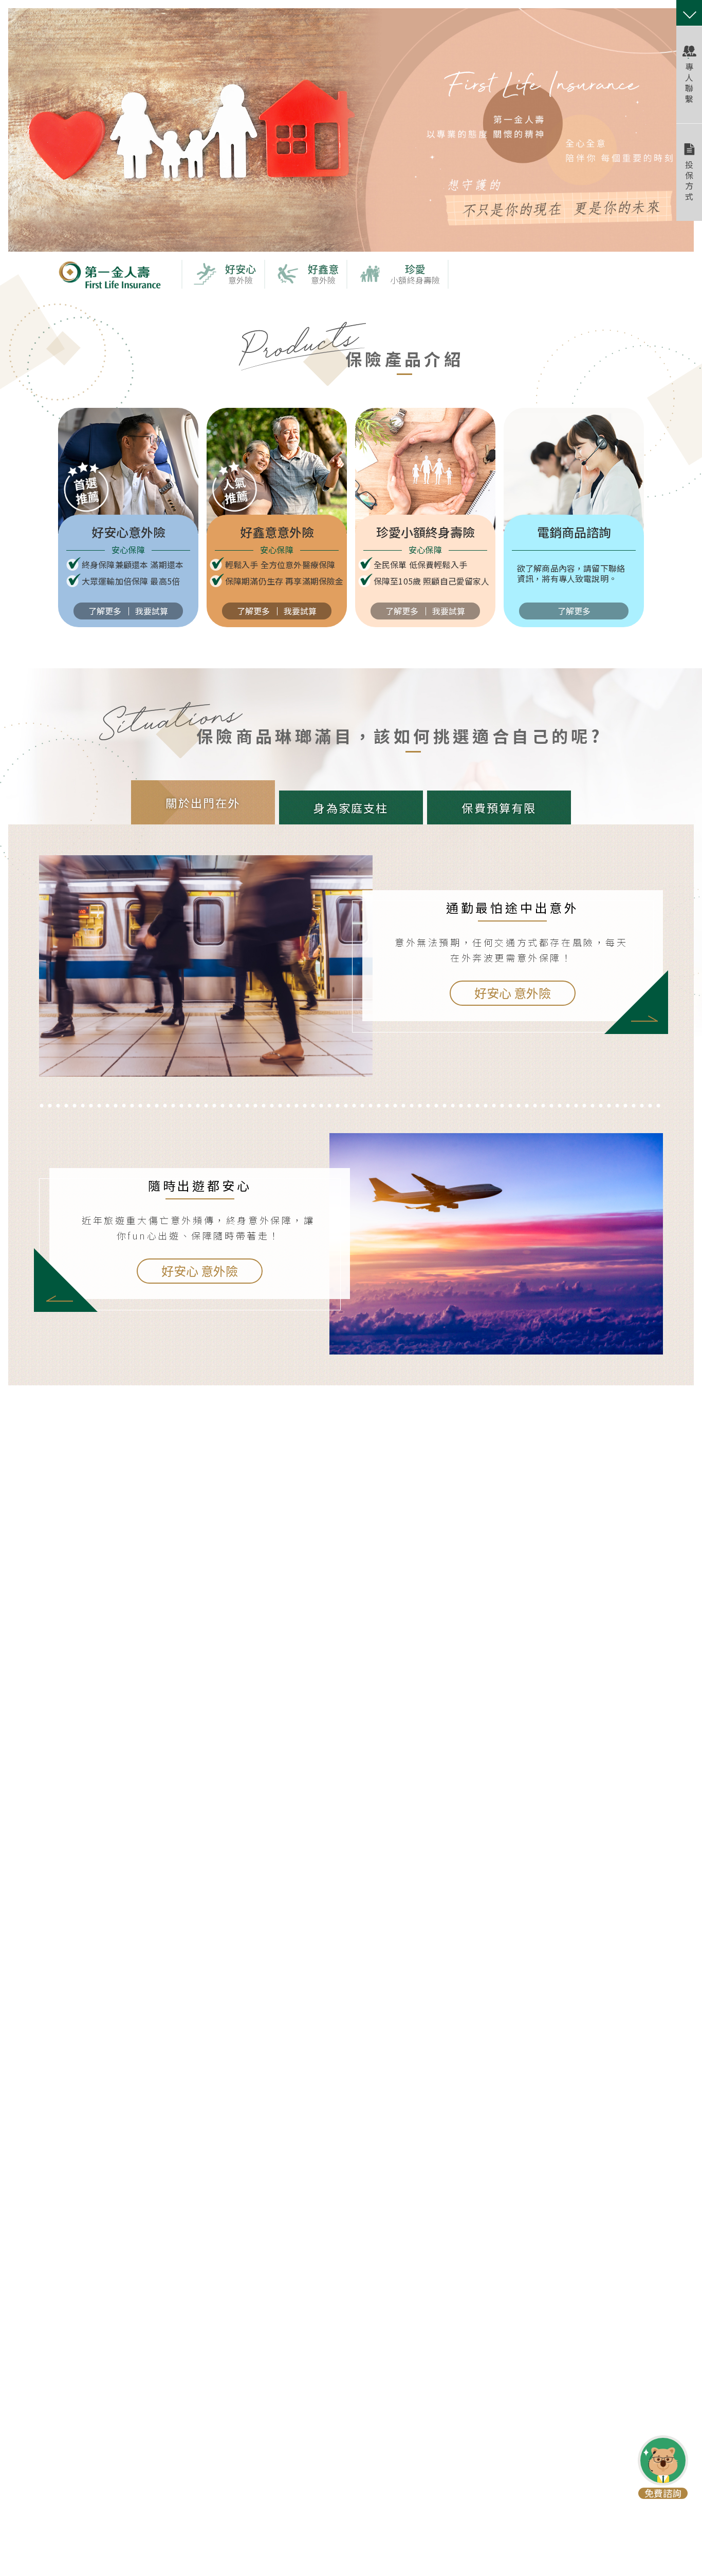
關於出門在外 (203, 802)
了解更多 (105, 611)
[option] (351, 130)
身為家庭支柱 (351, 807)
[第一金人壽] (109, 285)
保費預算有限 (499, 807)
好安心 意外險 (513, 993)
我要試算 (152, 611)
